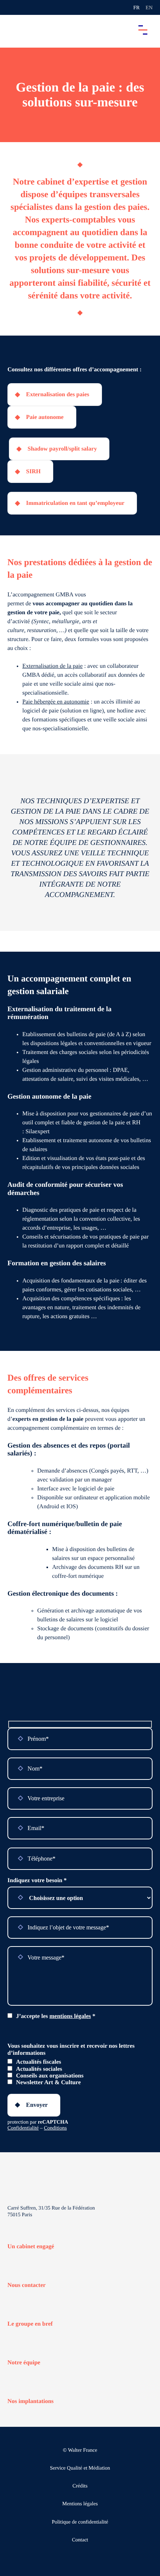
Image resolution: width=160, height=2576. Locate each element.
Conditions (55, 2128)
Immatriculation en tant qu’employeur (75, 503)
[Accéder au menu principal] (143, 30)
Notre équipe (24, 2363)
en (149, 8)
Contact (80, 2540)
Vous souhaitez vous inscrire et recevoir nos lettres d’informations (71, 2049)
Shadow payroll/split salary (62, 449)
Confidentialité (23, 2128)
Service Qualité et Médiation (80, 2468)
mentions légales (70, 2016)
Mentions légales (80, 2504)
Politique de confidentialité (80, 2522)
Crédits (80, 2486)
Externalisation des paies (58, 395)
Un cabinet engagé (31, 2247)
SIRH (33, 472)
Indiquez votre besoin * (37, 1880)
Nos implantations (31, 2401)
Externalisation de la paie (52, 666)
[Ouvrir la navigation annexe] (12, 7)
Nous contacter (27, 2285)
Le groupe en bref (30, 2324)
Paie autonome (45, 417)
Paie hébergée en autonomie (56, 702)
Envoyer (37, 2105)
